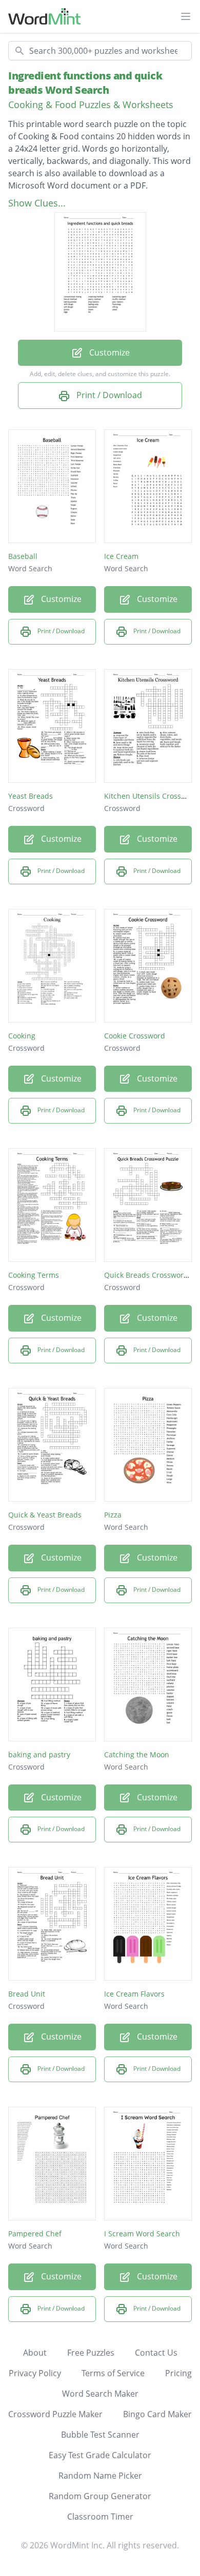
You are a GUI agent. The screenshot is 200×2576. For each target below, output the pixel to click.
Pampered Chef (35, 2234)
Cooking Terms (34, 1275)
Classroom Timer (100, 2517)
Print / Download (108, 395)
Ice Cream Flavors (134, 1994)
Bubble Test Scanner (100, 2435)
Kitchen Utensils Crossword (151, 796)
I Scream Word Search (142, 2234)
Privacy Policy (35, 2373)
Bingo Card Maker (157, 2414)
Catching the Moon (137, 1754)
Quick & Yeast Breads (45, 1515)
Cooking (22, 1036)
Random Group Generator (100, 2496)
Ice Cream (121, 556)
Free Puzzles (91, 2353)
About (35, 2353)
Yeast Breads (31, 796)
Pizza (113, 1515)
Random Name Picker (100, 2476)
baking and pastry (39, 1754)
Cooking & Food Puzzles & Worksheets (91, 105)
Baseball (23, 556)
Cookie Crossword (135, 1036)
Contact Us (156, 2353)
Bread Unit (27, 1994)
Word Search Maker (100, 2394)
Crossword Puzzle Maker (55, 2414)
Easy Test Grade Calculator (100, 2455)
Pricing (178, 2373)
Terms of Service (113, 2373)
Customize (108, 352)
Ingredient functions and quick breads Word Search (85, 83)
